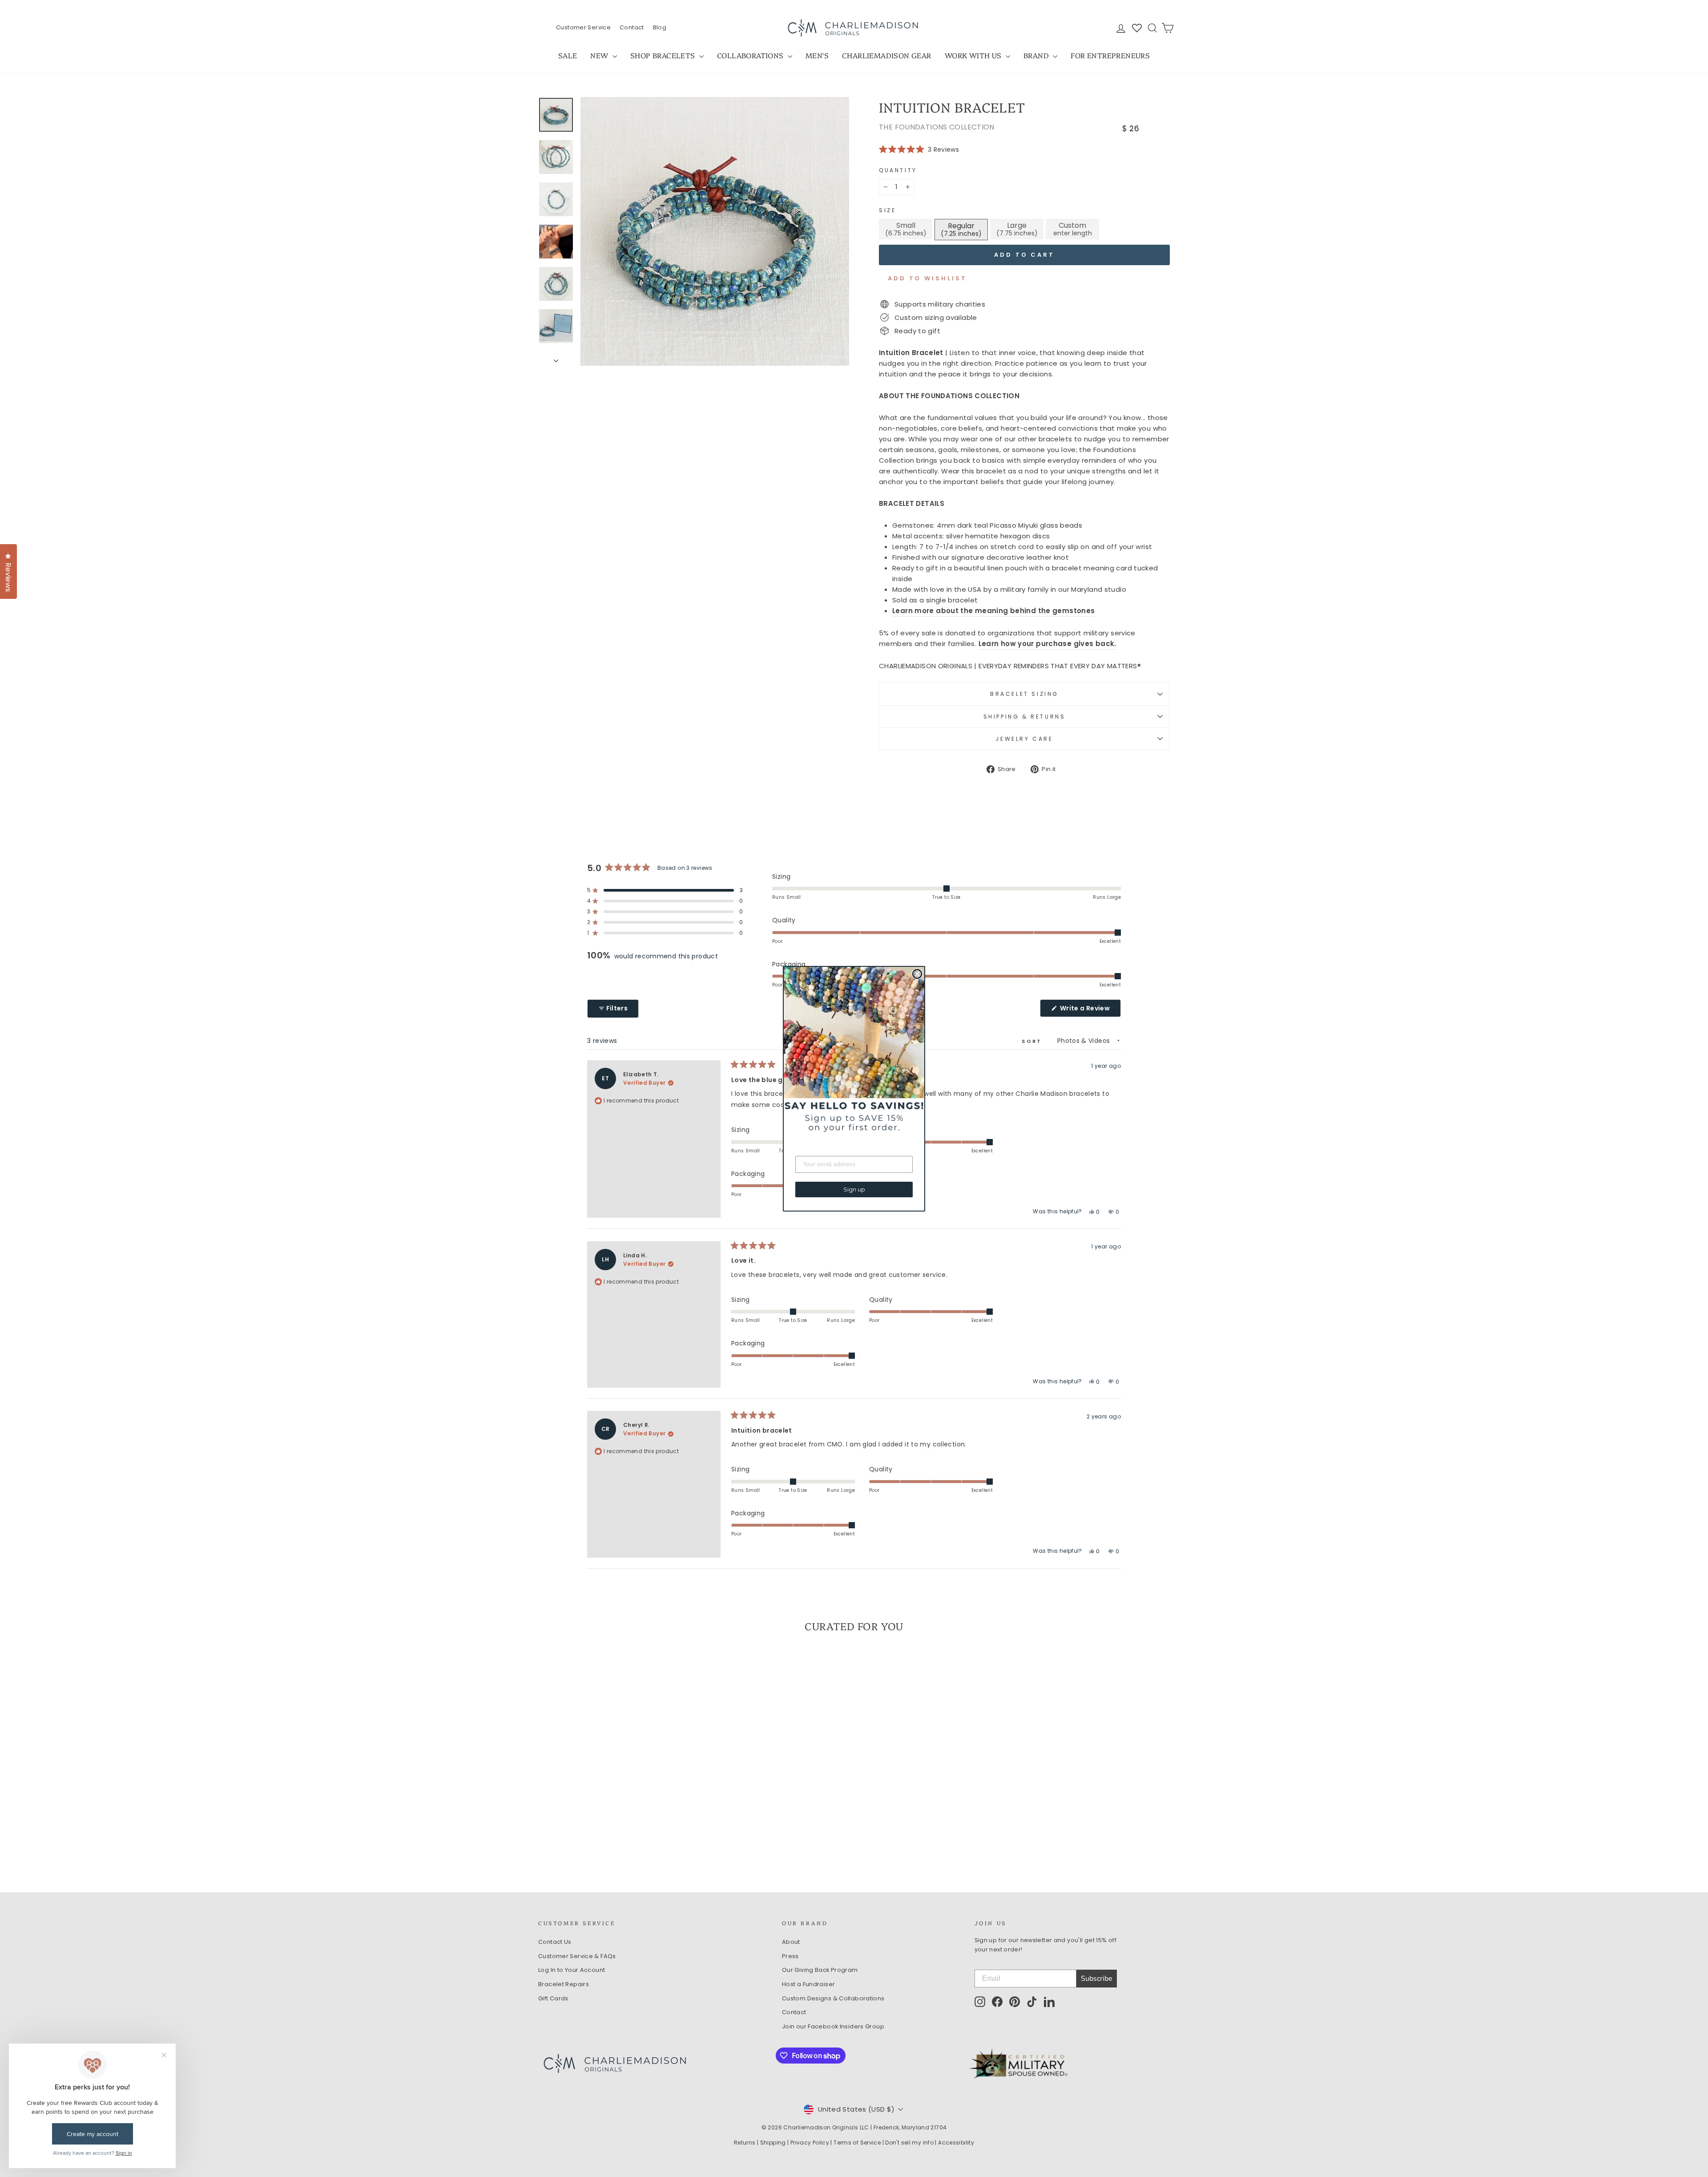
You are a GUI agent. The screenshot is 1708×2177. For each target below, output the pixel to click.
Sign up (854, 1189)
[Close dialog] (917, 974)
